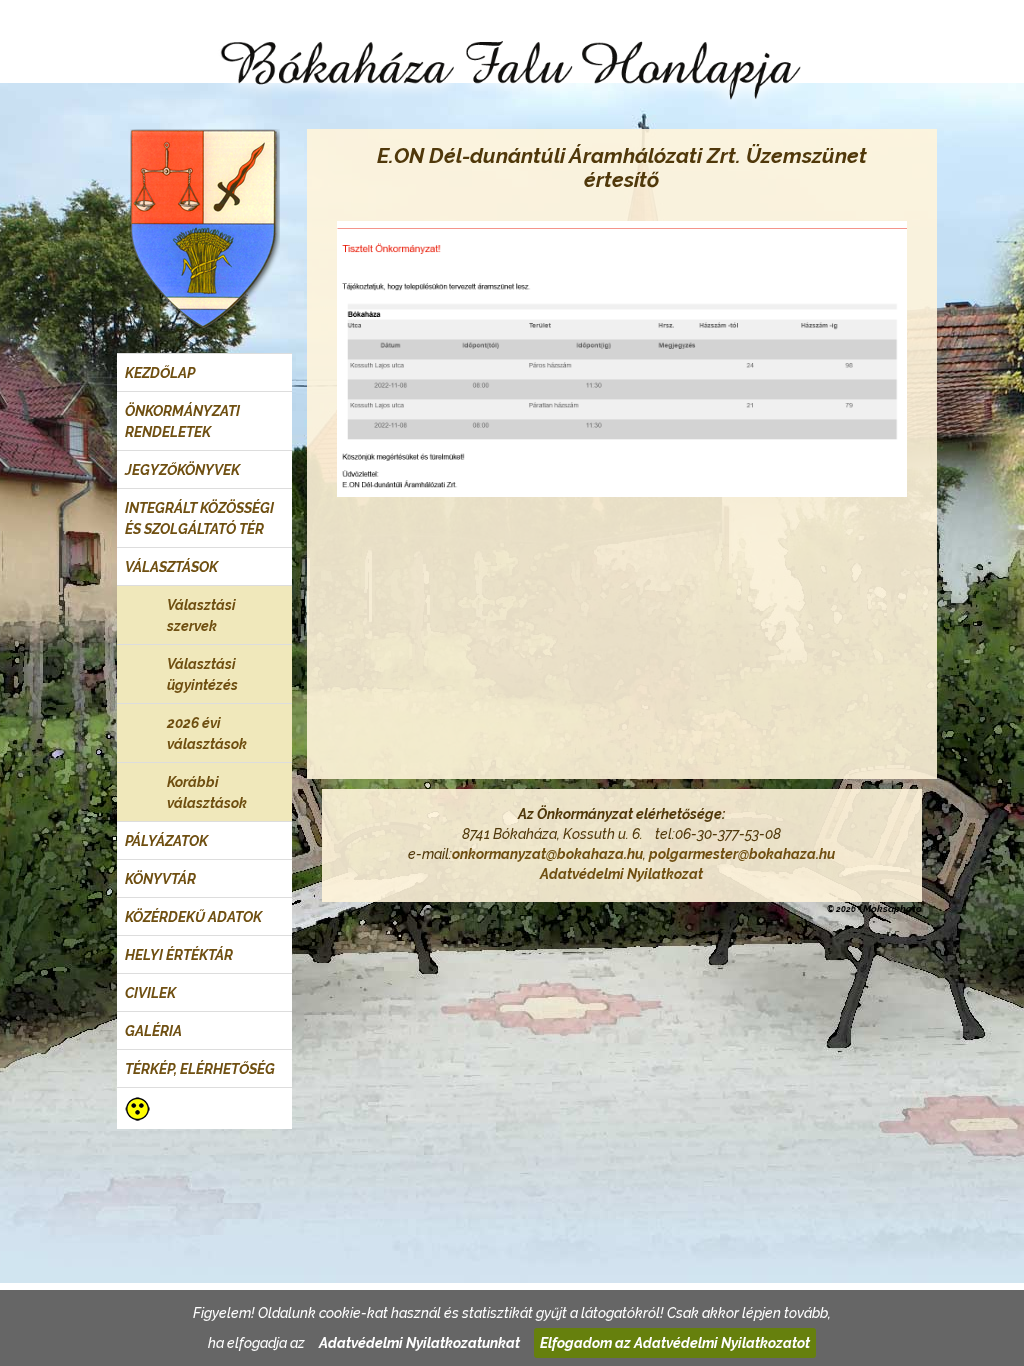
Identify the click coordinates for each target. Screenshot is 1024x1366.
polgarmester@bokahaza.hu (742, 854)
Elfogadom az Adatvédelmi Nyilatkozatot (675, 1343)
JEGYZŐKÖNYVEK (182, 470)
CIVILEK (150, 993)
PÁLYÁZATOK (166, 841)
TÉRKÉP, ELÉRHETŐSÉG (200, 1069)
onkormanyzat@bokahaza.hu (547, 854)
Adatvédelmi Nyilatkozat (621, 874)
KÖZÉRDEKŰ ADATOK (193, 917)
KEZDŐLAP (160, 373)
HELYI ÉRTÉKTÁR (179, 955)
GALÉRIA (153, 1031)
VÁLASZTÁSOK (171, 567)
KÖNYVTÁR (160, 879)
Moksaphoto (892, 908)
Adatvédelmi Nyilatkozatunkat (419, 1343)
